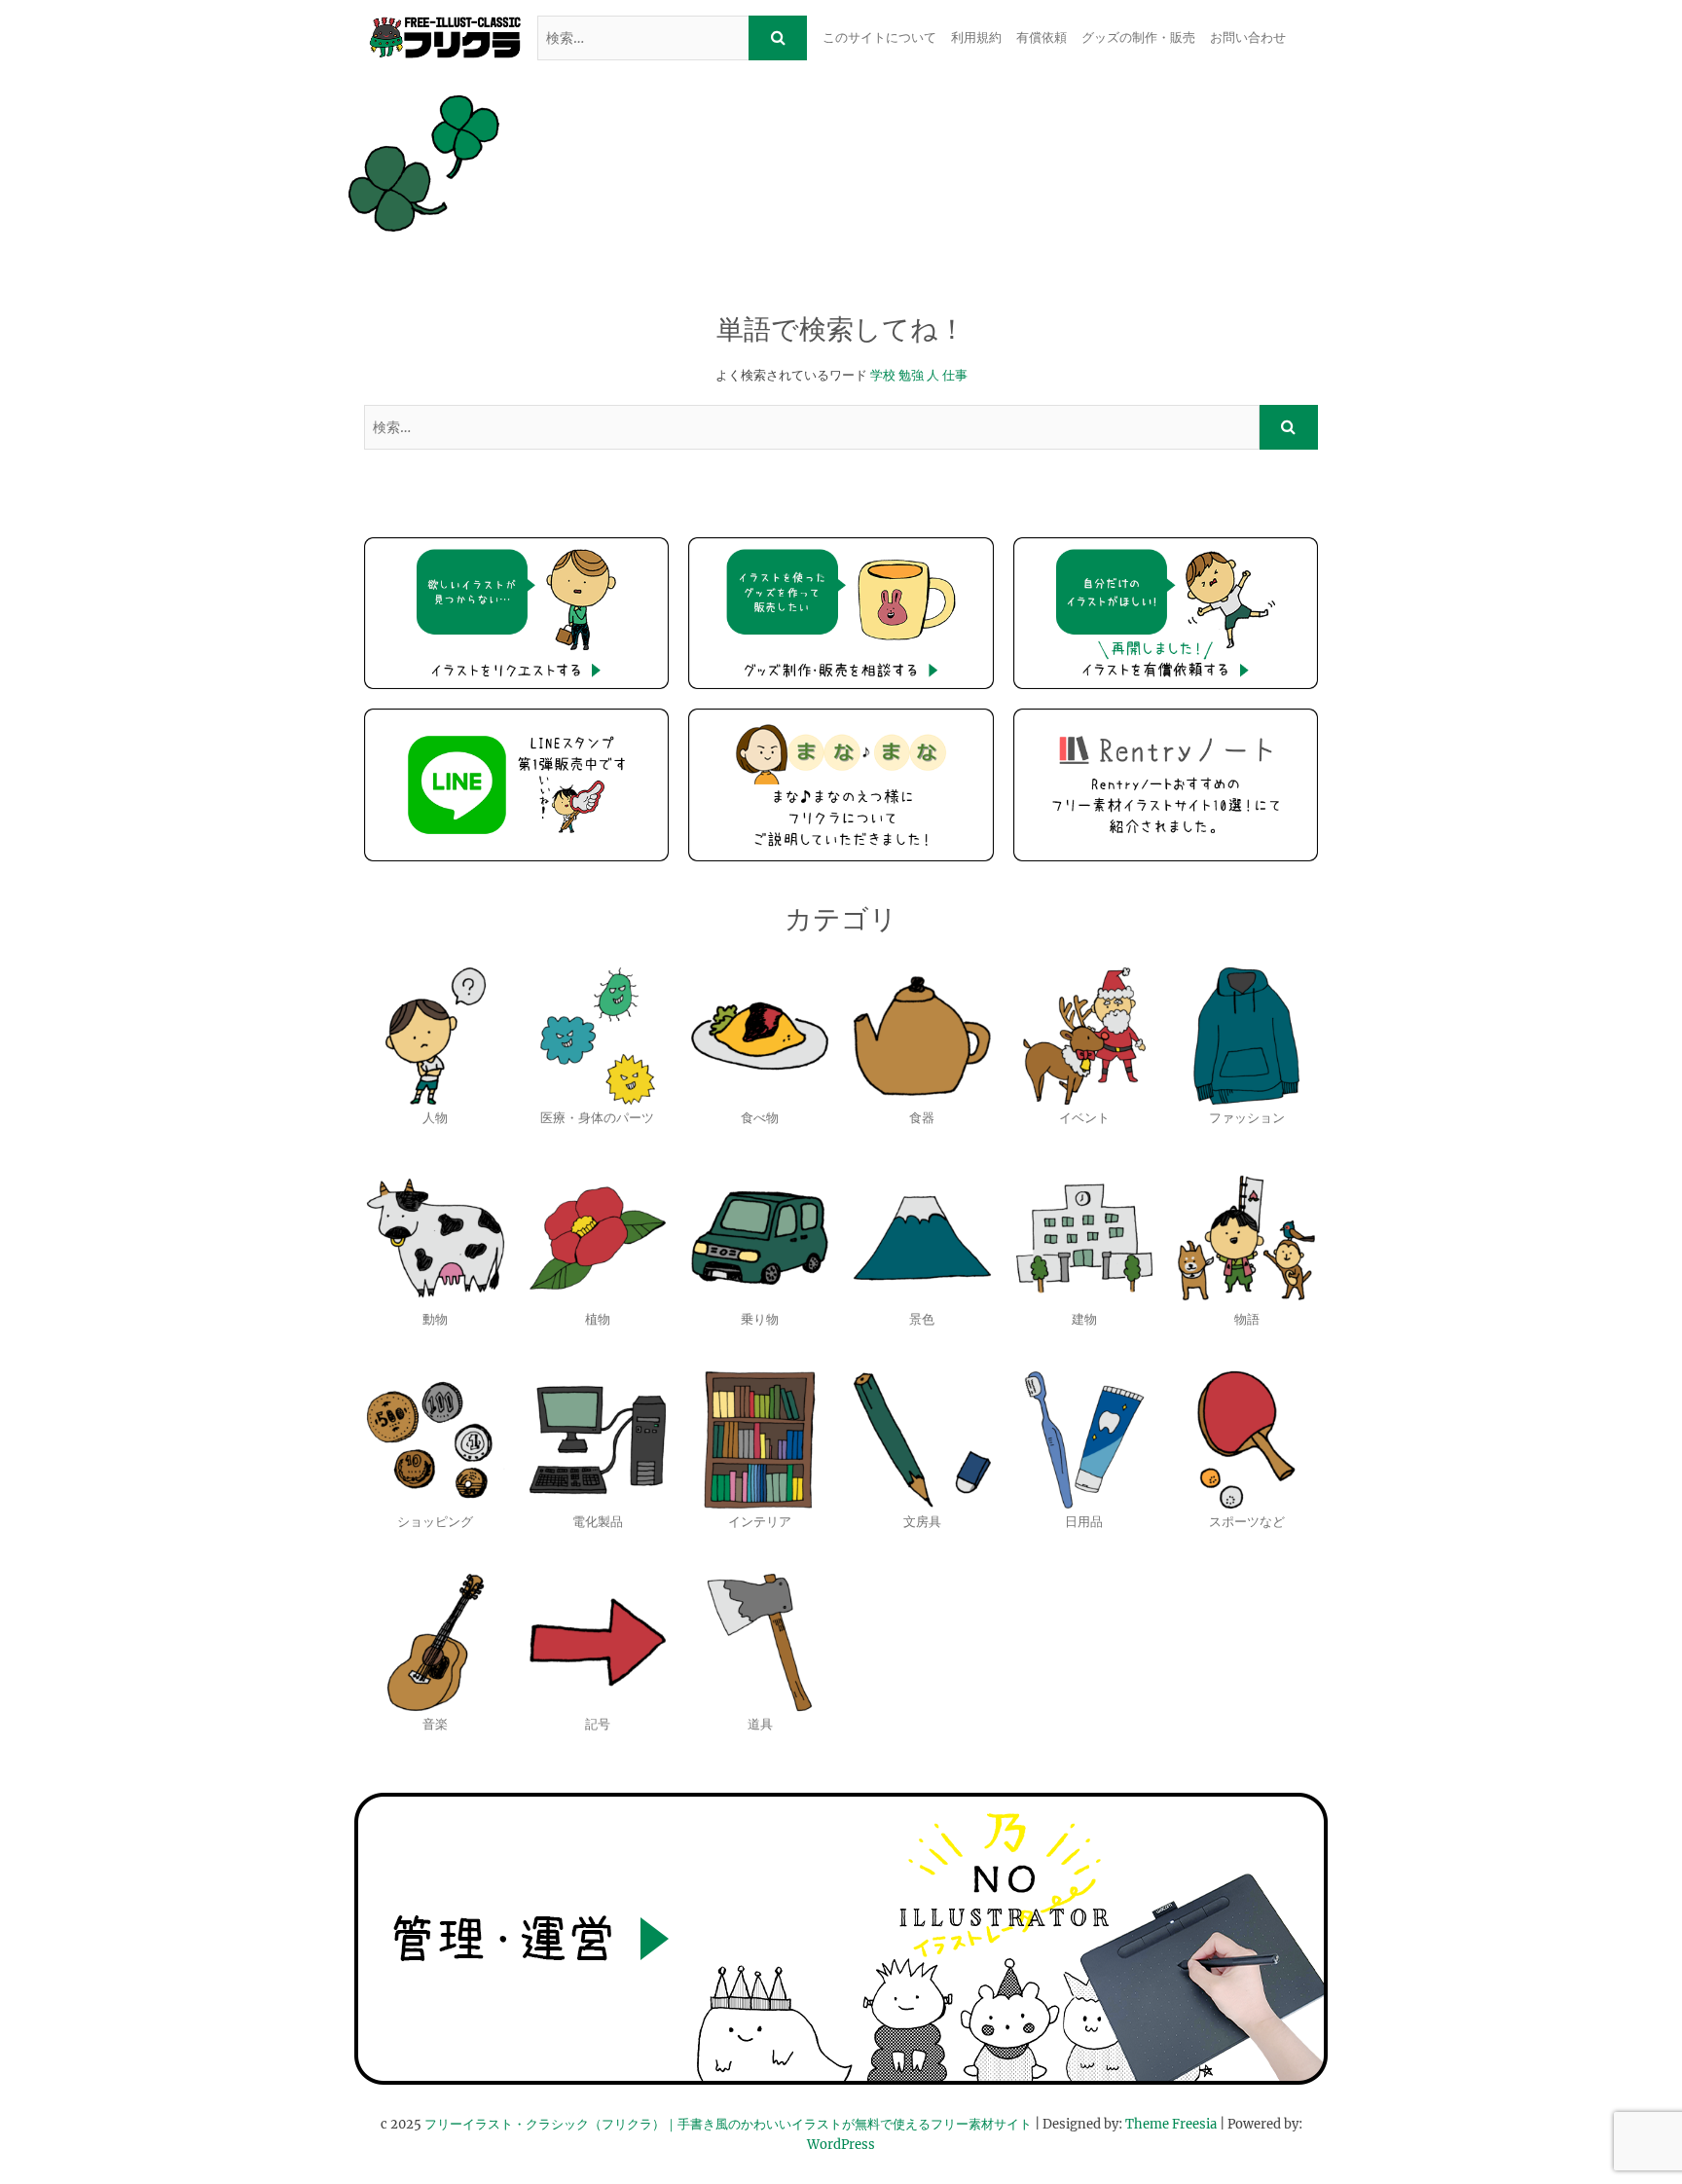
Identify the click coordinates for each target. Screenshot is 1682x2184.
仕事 (955, 375)
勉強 (911, 375)
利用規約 (976, 37)
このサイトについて (879, 37)
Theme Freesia (1171, 2124)
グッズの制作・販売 (1138, 37)
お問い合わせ (1248, 37)
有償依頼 (1042, 37)
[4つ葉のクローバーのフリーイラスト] (424, 163)
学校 (883, 375)
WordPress (841, 2145)
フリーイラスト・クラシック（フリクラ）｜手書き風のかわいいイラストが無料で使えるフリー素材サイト (728, 2124)
